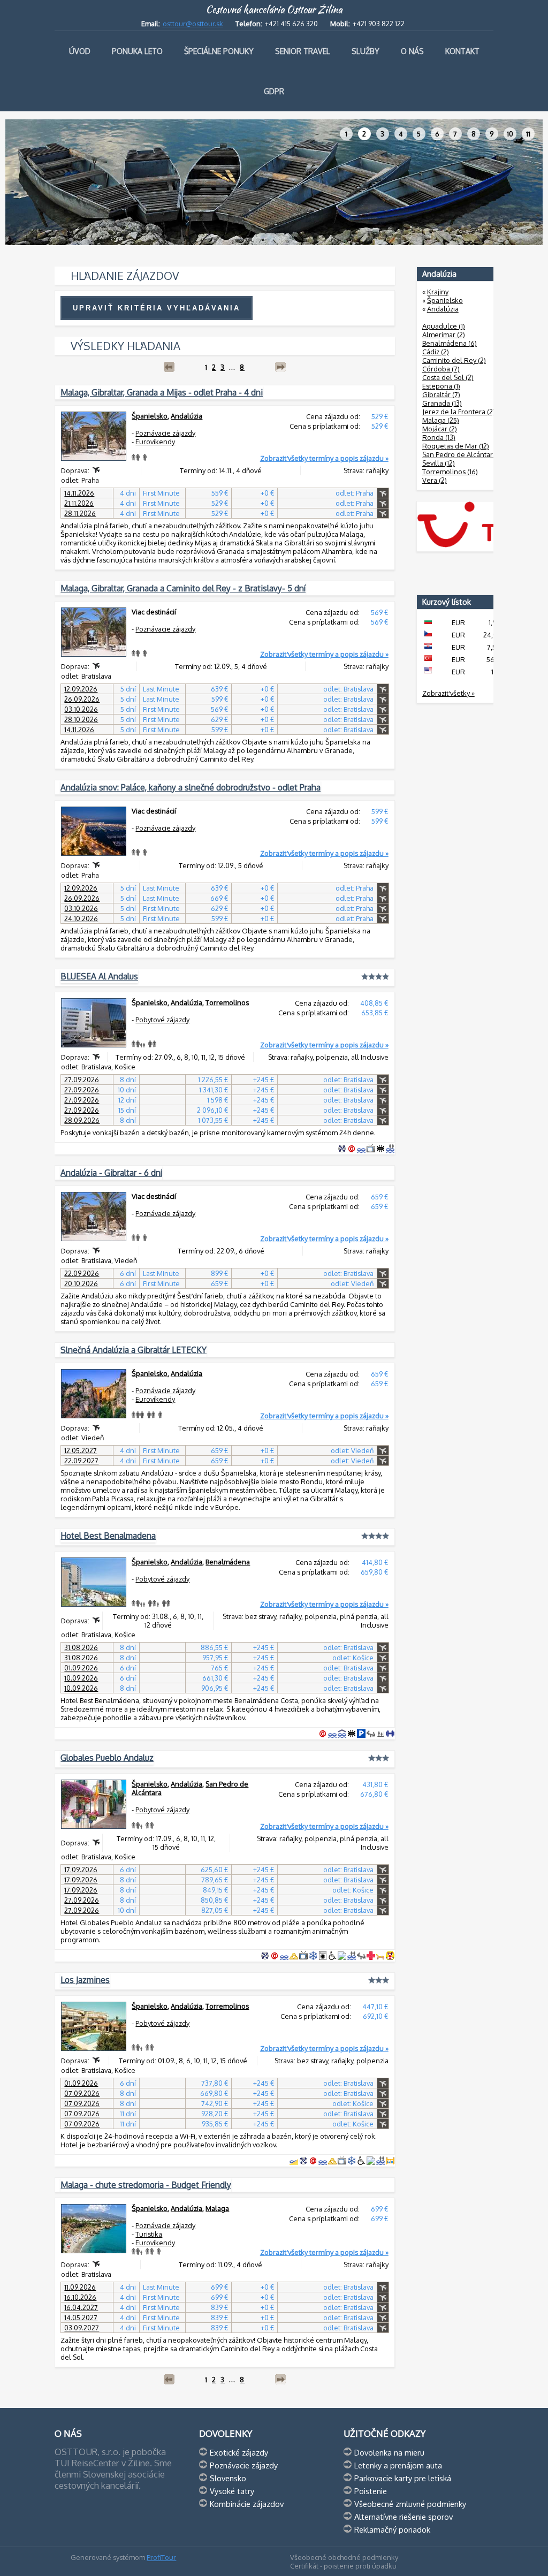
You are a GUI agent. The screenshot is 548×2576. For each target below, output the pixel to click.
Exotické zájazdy (239, 2452)
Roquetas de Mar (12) (456, 446)
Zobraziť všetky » (448, 693)
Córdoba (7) (441, 369)
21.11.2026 (79, 503)
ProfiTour (161, 2557)
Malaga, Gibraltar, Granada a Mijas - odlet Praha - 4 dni (162, 392)
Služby (366, 51)
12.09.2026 (81, 689)
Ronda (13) (439, 437)
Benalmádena (228, 1562)
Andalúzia (187, 416)
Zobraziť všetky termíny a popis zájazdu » (324, 458)
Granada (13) (442, 403)
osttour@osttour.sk (193, 24)
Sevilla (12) (439, 463)
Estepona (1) (441, 386)
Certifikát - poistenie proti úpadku (343, 2566)
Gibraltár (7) (441, 394)
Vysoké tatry (232, 2491)
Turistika (149, 2234)
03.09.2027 (82, 2328)
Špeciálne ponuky (219, 51)
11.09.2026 (80, 2287)
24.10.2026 (81, 918)
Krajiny (438, 292)
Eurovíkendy (155, 442)
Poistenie (371, 2491)
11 (528, 134)
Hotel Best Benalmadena (108, 1536)
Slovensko (228, 2478)
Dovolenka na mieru (389, 2452)
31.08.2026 (81, 1647)
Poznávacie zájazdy (165, 433)
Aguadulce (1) (444, 326)
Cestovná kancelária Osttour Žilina (274, 10)
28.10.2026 (81, 719)
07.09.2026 (82, 2093)
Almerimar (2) (444, 335)
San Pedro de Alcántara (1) (463, 454)
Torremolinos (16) (450, 472)
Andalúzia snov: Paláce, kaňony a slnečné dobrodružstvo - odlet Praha (191, 787)
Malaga (217, 2208)
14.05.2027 (81, 2317)
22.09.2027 (81, 1461)
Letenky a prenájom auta (398, 2465)
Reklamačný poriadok (392, 2529)
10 (510, 134)
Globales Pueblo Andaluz (107, 1758)
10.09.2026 (81, 1678)
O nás (412, 51)
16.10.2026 (80, 2297)
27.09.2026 (82, 1080)
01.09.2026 (81, 1668)
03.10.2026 (81, 709)
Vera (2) (435, 480)
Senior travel (303, 51)
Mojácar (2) (440, 429)
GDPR (274, 91)
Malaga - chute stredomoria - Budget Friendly (146, 2185)
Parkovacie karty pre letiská (403, 2478)
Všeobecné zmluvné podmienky (410, 2504)
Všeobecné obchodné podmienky (344, 2557)
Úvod (80, 51)
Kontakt (462, 51)
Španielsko (150, 416)
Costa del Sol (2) (448, 377)
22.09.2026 (82, 1273)
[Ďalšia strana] (280, 367)
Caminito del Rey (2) (454, 360)
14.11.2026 (79, 493)
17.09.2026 (81, 1870)
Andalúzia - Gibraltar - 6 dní (111, 1173)
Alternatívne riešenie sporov (404, 2517)
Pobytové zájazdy (162, 1020)
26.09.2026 (82, 699)
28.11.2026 (80, 513)
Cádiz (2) (436, 352)
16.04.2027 (81, 2307)
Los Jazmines (85, 1980)
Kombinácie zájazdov (247, 2504)
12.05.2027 (81, 1450)
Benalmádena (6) (450, 343)
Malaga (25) (441, 420)
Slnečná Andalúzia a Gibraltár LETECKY (134, 1350)
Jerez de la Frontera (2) (459, 412)
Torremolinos (227, 1002)
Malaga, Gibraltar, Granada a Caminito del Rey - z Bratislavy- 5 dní (183, 588)
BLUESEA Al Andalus (99, 976)
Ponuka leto (137, 51)
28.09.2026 (82, 1120)
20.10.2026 (81, 1283)
